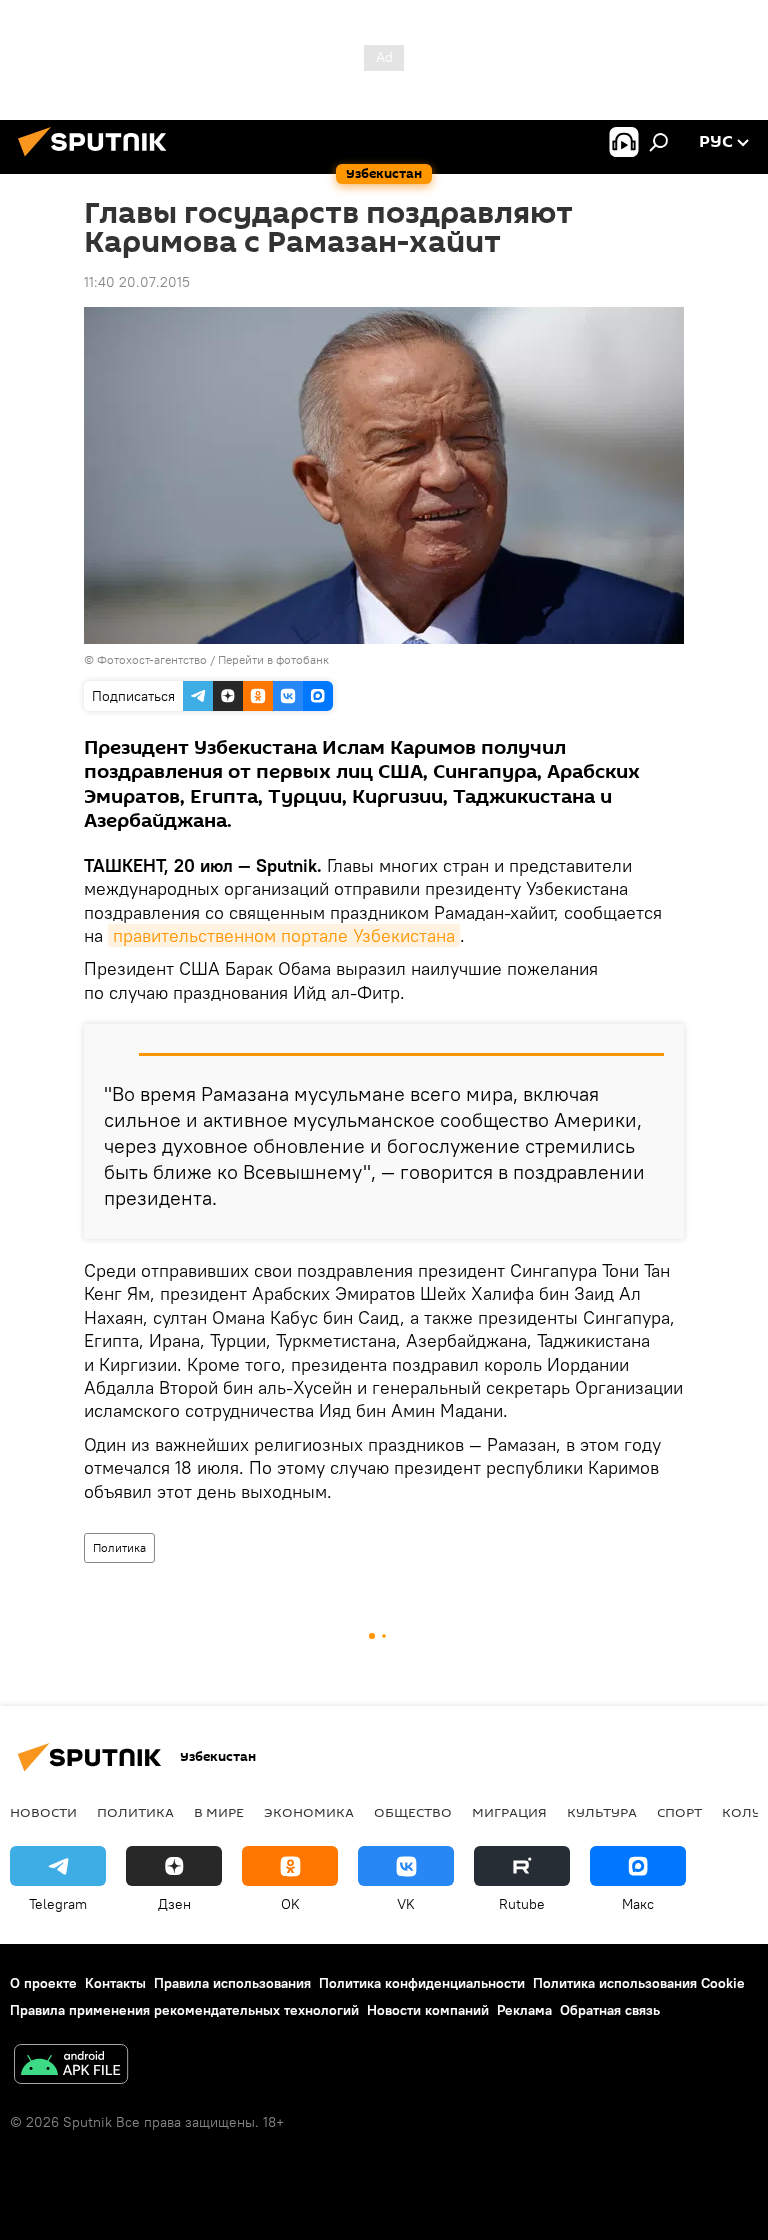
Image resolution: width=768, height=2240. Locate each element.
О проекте (43, 1983)
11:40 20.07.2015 (137, 282)
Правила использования (232, 1983)
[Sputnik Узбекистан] (98, 159)
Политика (119, 1547)
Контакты (115, 1983)
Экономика (309, 1812)
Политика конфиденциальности (422, 1983)
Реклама (524, 2010)
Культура (602, 1812)
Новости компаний (428, 2010)
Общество (413, 1812)
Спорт (679, 1812)
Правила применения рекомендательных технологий (184, 2010)
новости (43, 1812)
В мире (219, 1812)
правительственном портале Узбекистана (284, 935)
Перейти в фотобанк (273, 659)
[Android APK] (71, 2066)
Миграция (509, 1812)
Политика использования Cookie (639, 1983)
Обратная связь (610, 2010)
